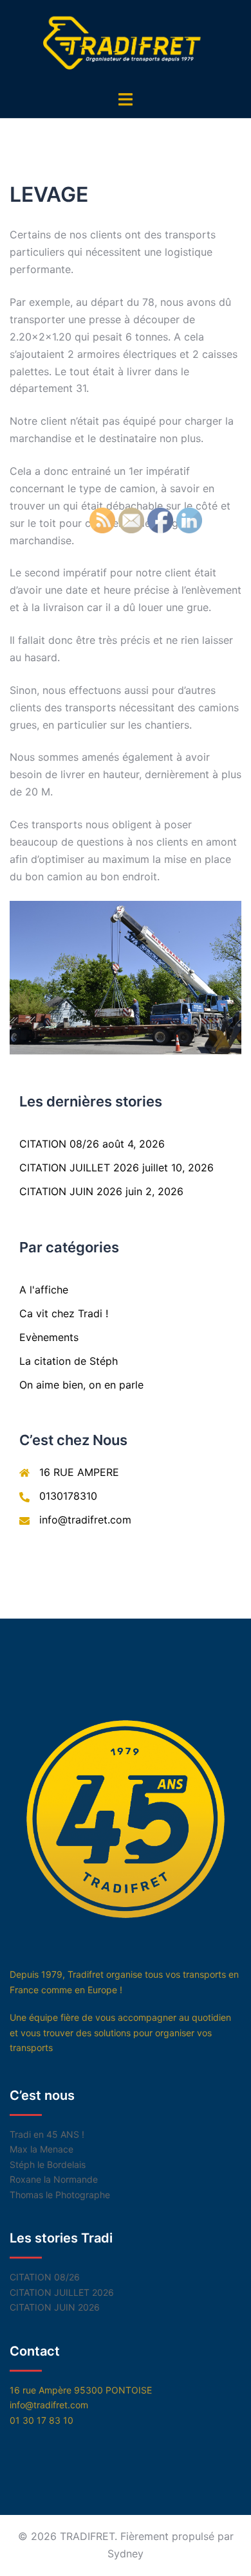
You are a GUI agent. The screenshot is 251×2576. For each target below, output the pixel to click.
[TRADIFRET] (126, 44)
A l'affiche (44, 1290)
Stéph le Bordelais (48, 2164)
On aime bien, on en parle (81, 1385)
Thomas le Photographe (60, 2195)
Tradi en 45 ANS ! (47, 2134)
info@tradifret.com (85, 1520)
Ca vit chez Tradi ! (64, 1313)
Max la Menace (42, 2149)
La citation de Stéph (69, 1361)
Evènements (49, 1337)
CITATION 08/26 (59, 1144)
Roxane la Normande (54, 2179)
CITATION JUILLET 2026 (79, 1168)
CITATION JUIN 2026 (71, 1191)
